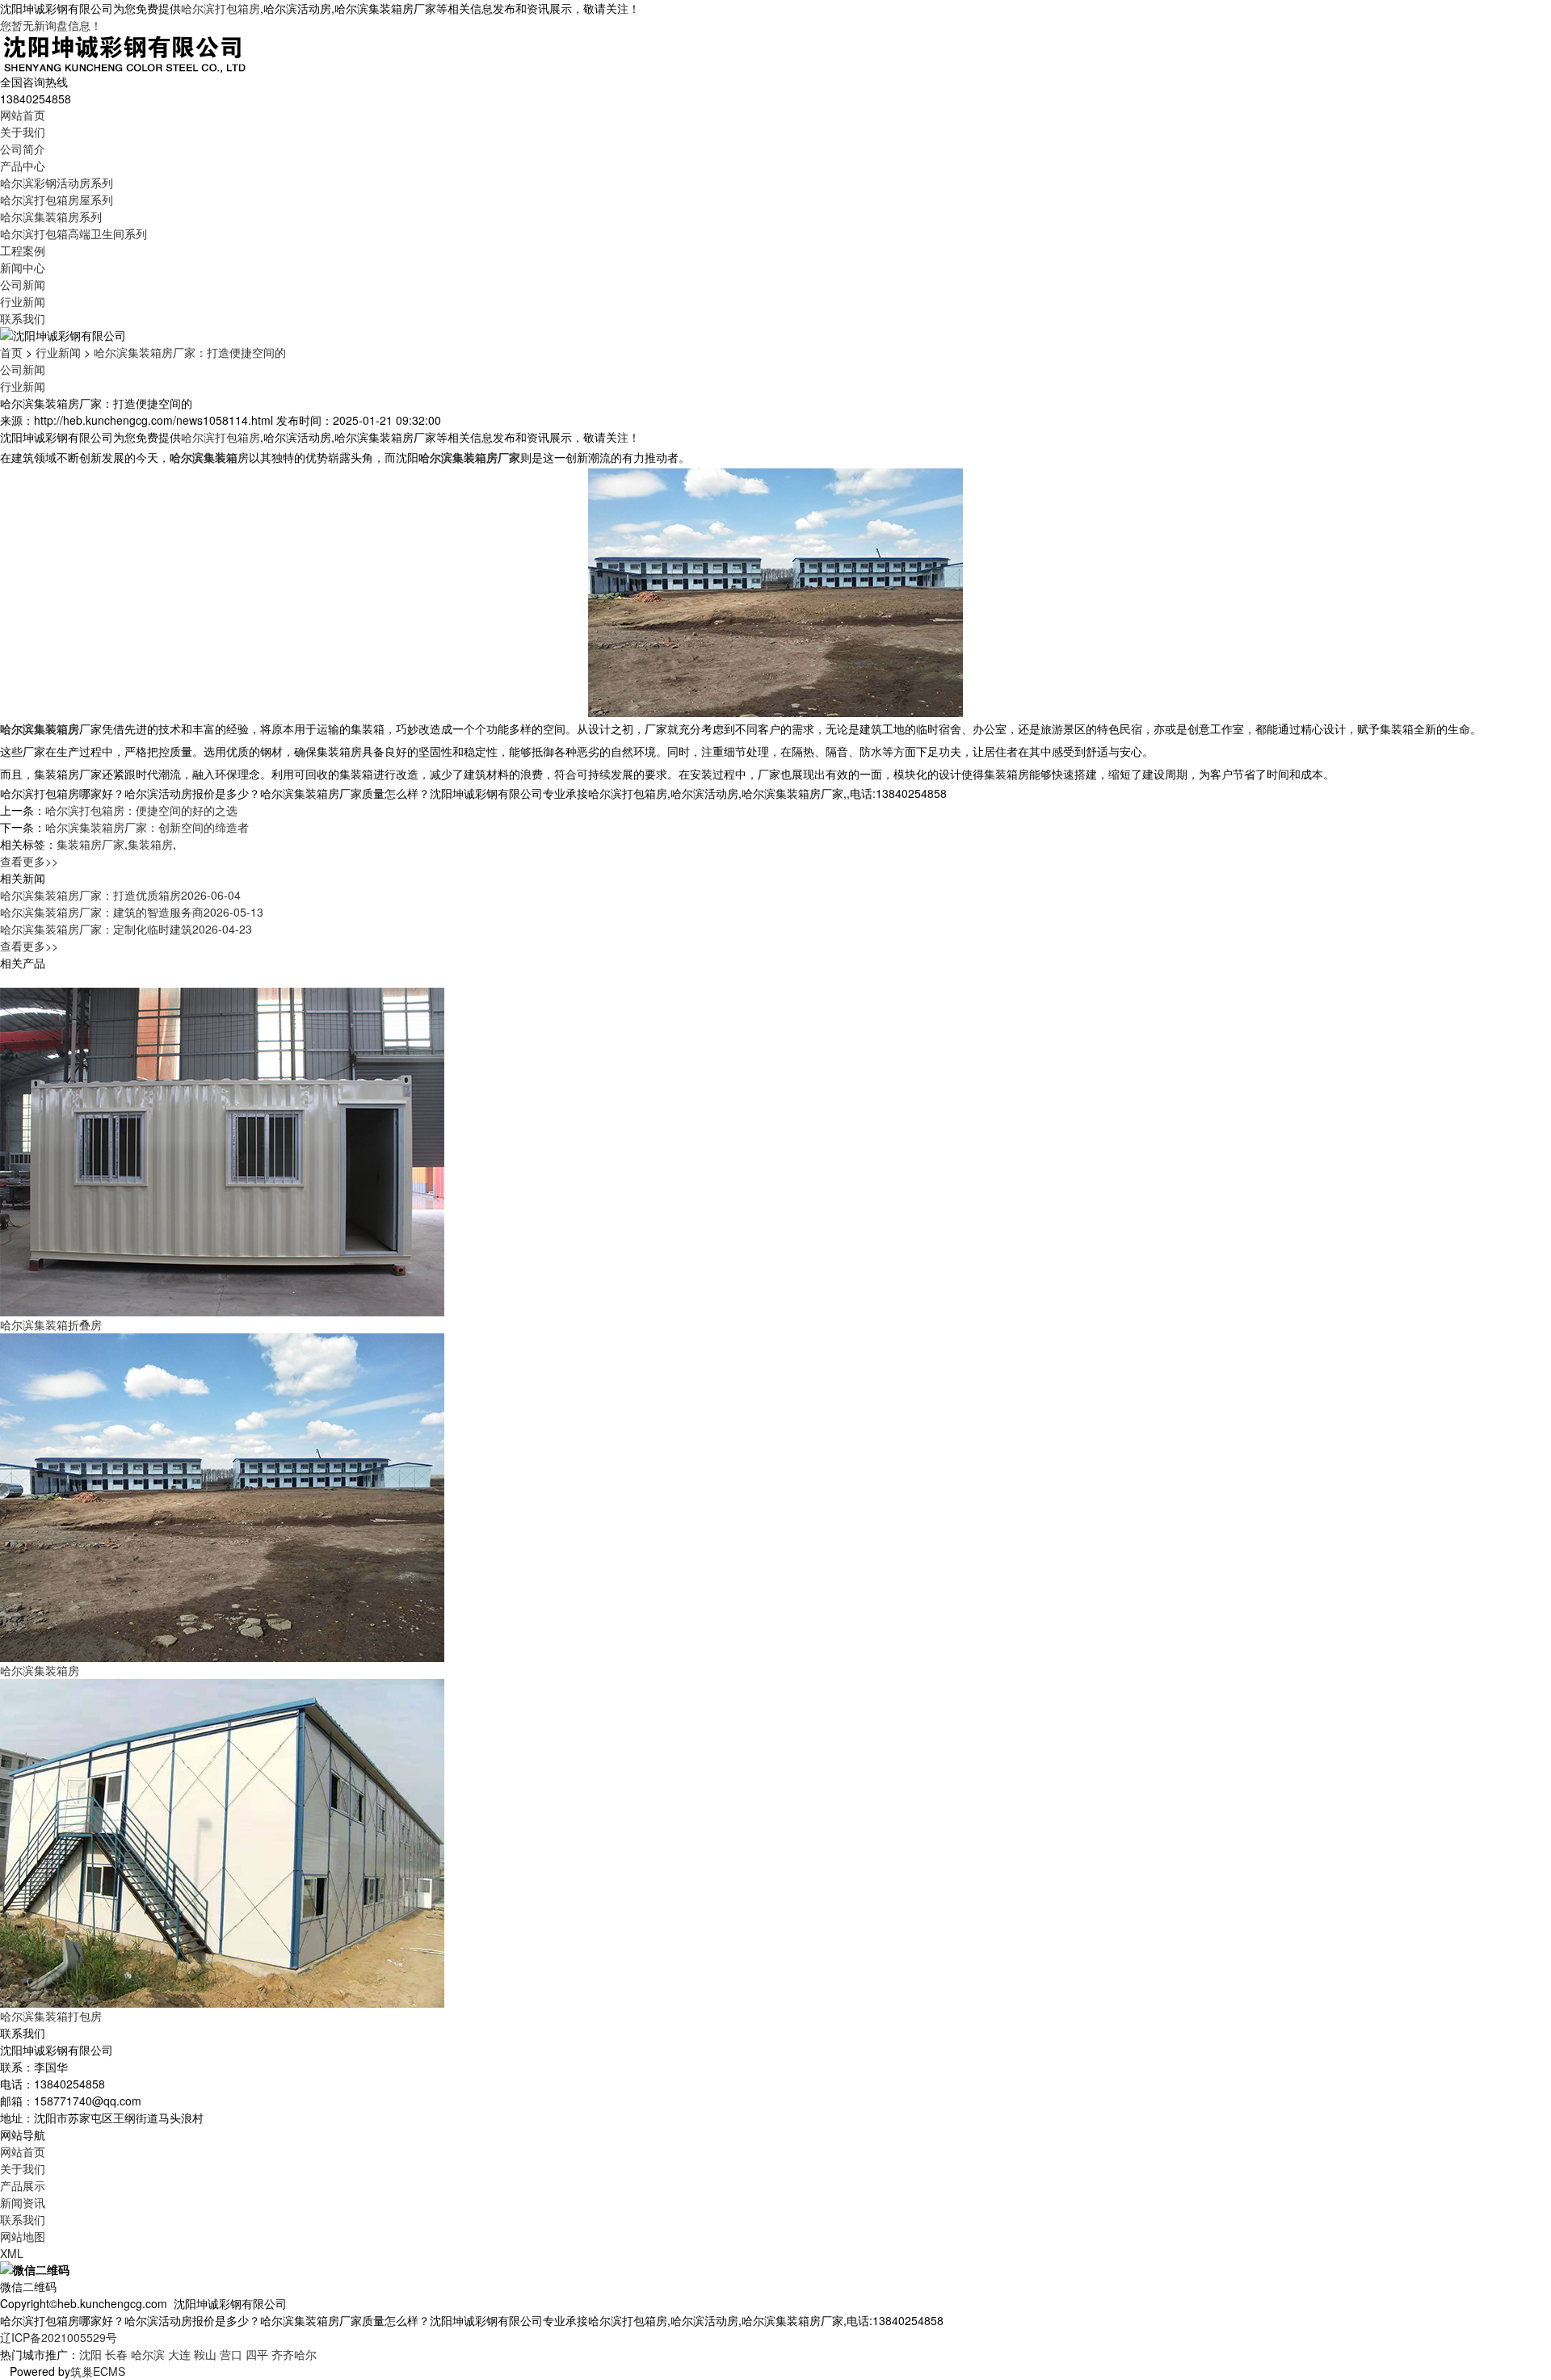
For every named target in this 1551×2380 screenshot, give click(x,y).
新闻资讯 (23, 2202)
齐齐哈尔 (294, 2354)
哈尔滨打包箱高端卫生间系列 (74, 233)
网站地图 (23, 2236)
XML (12, 2253)
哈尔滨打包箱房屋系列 (57, 199)
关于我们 (23, 132)
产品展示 (23, 2185)
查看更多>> (29, 861)
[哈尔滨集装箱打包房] (222, 1841)
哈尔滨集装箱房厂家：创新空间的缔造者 (147, 827)
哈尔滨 (148, 2354)
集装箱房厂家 (90, 844)
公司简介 (23, 149)
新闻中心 (23, 267)
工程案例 (23, 250)
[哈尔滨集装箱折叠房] (222, 1150)
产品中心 (23, 166)
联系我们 (23, 318)
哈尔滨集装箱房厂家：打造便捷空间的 (190, 352)
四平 (257, 2354)
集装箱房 (150, 844)
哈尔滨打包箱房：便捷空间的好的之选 (141, 810)
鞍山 (205, 2354)
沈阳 (90, 2354)
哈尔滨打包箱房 (221, 8)
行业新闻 (23, 301)
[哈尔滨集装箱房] (222, 1496)
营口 (231, 2354)
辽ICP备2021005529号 (59, 2337)
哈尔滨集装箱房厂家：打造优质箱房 (120, 895)
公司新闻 (23, 284)
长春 (116, 2354)
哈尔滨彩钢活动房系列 (57, 183)
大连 (179, 2354)
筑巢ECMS (98, 2371)
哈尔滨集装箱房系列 (51, 216)
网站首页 (23, 115)
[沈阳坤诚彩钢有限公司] (125, 52)
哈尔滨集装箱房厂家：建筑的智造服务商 (132, 912)
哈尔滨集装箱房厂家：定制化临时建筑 (126, 929)
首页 (11, 352)
